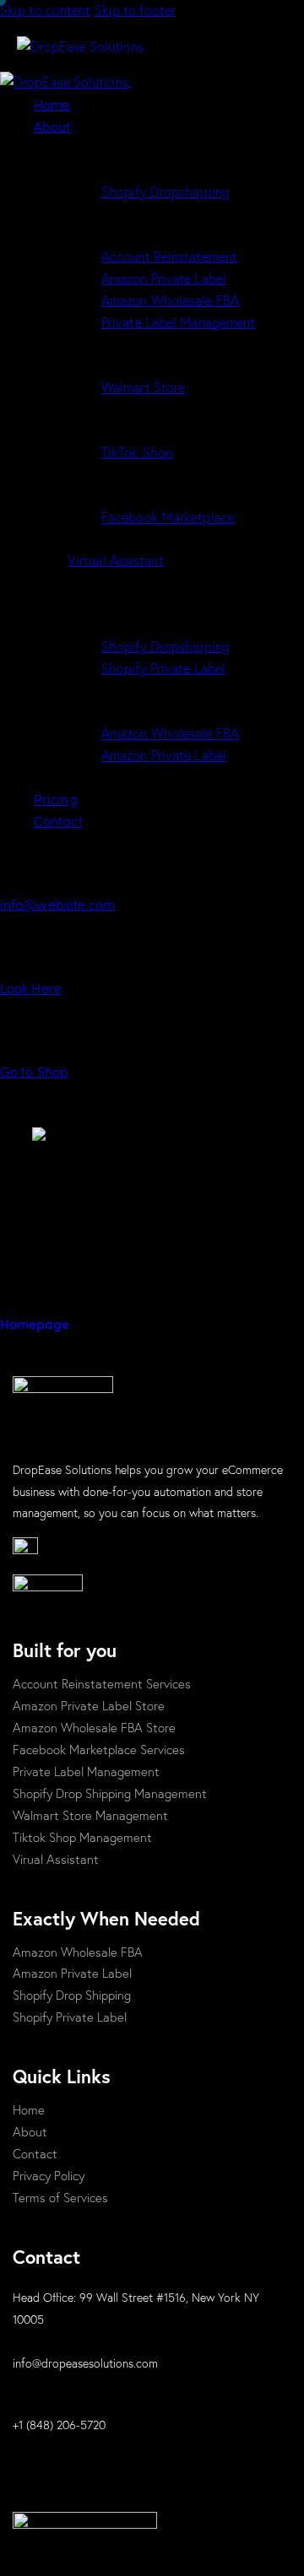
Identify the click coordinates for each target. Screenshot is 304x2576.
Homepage (35, 1323)
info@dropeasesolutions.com (85, 2363)
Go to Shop (34, 1071)
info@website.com (58, 904)
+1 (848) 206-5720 (59, 2425)
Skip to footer (135, 10)
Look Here (31, 987)
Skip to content (46, 10)
